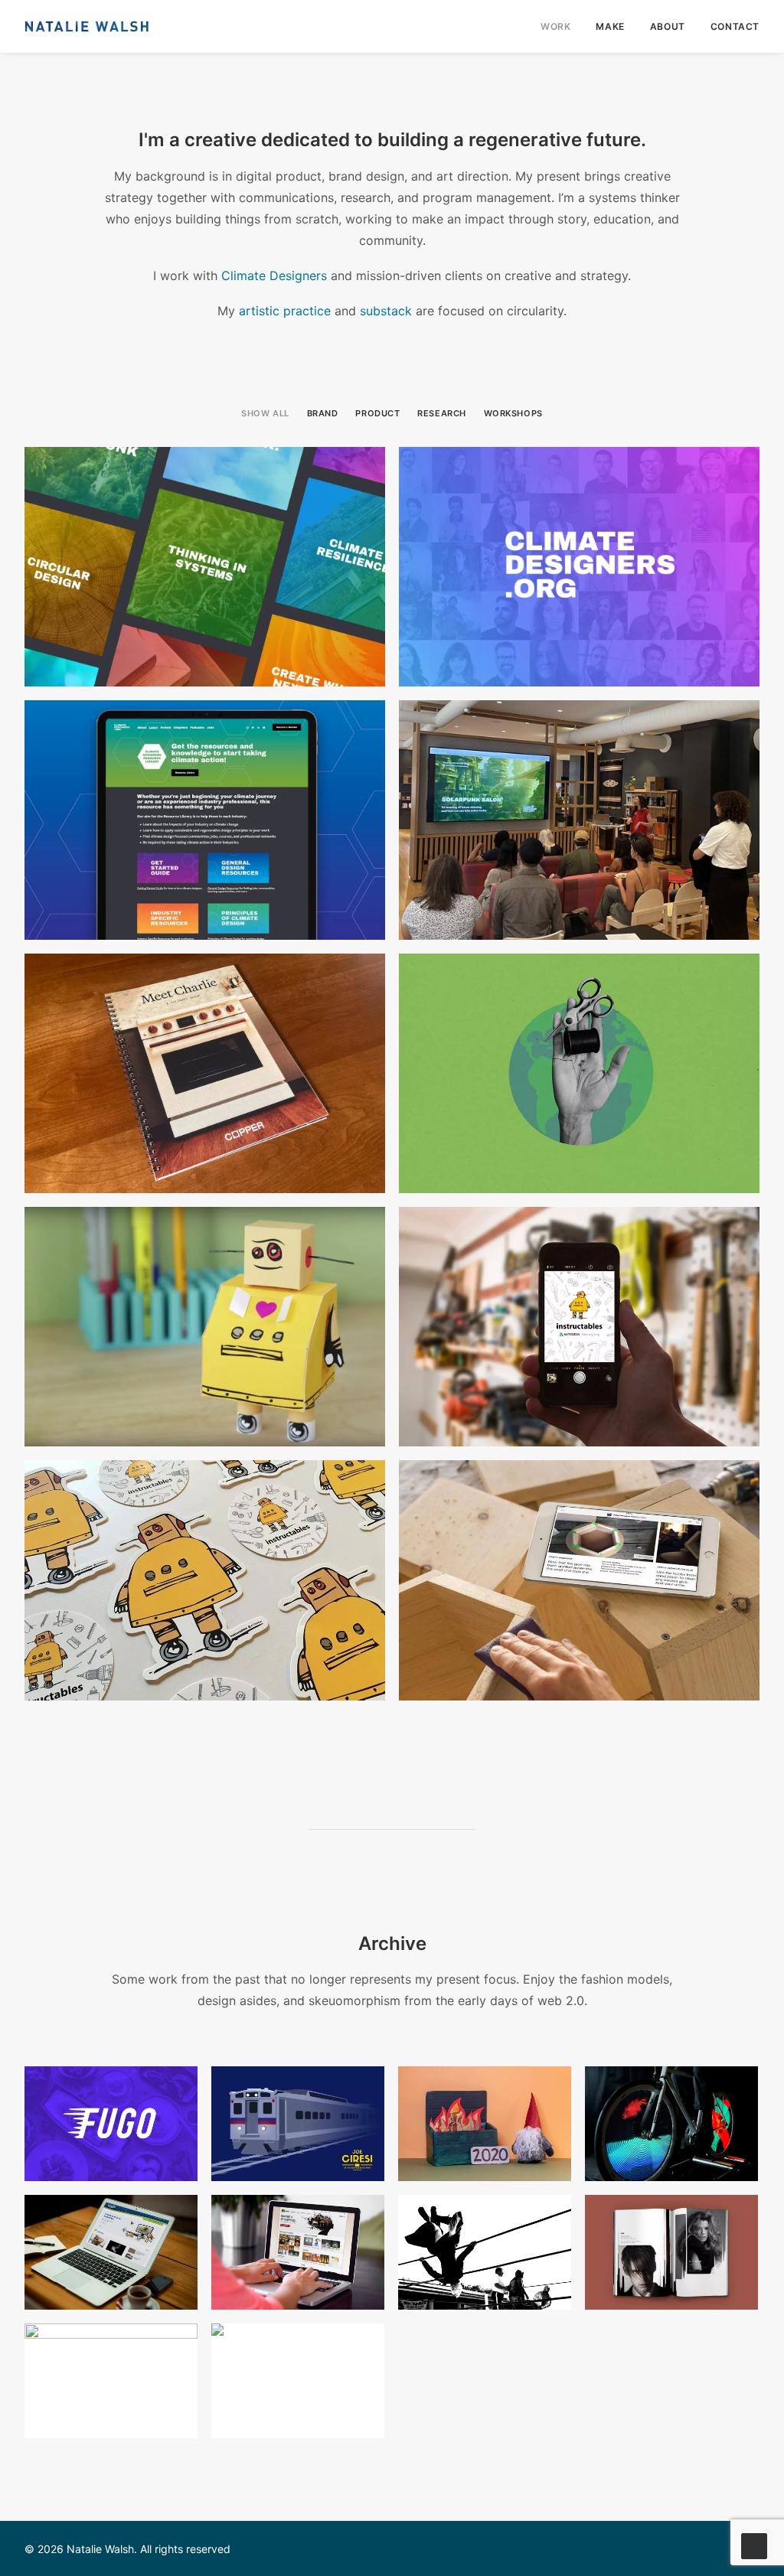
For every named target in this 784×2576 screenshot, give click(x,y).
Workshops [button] (513, 413)
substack (386, 311)
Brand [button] (323, 413)
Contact (735, 26)
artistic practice (285, 311)
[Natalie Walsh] (87, 26)
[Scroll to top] (754, 2545)
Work (555, 26)
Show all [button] (265, 413)
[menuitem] (561, 26)
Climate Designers (274, 276)
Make (610, 26)
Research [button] (441, 413)
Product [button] (377, 413)
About (668, 26)
